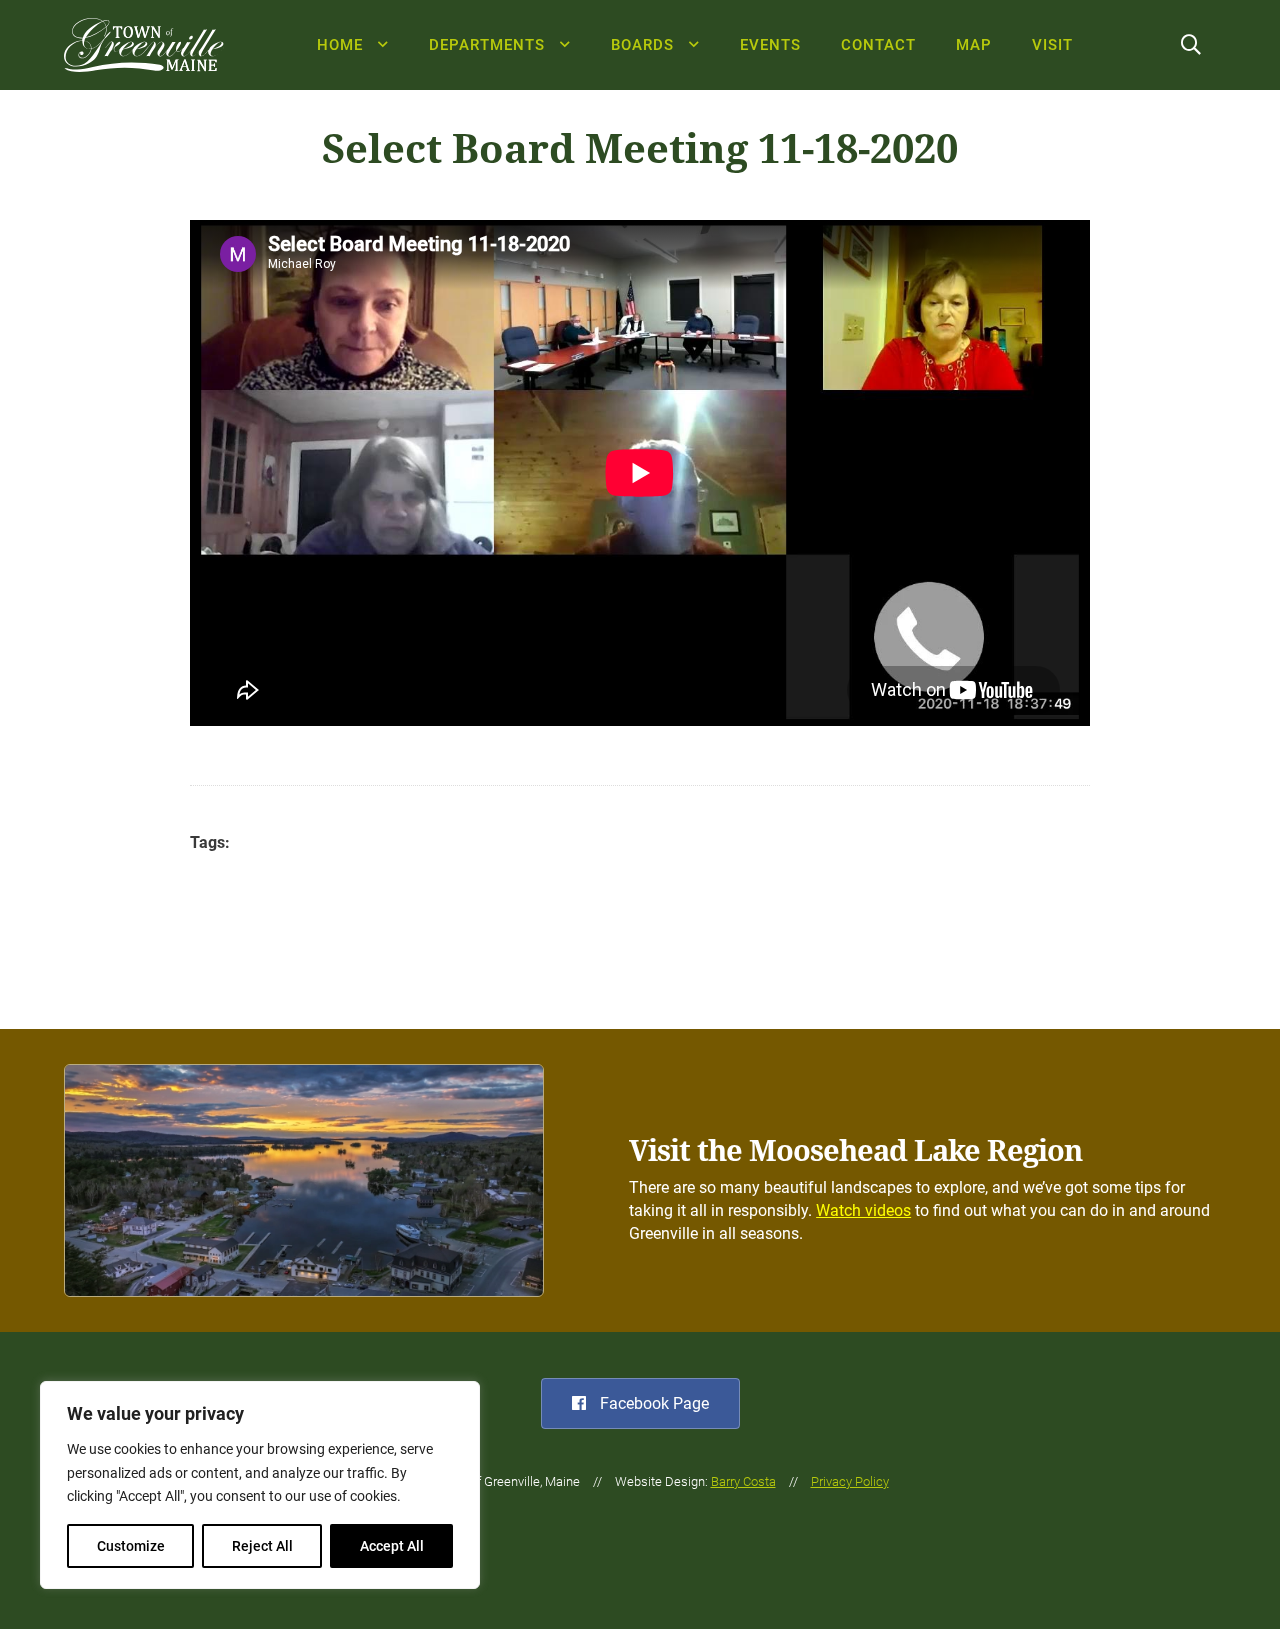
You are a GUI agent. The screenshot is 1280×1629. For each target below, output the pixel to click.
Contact (878, 45)
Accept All (392, 1546)
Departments (487, 45)
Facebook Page (652, 1403)
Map (974, 45)
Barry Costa (743, 1481)
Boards (642, 45)
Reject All (262, 1546)
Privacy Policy (850, 1481)
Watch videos (863, 1210)
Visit (1052, 45)
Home (340, 45)
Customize (131, 1546)
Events (770, 45)
